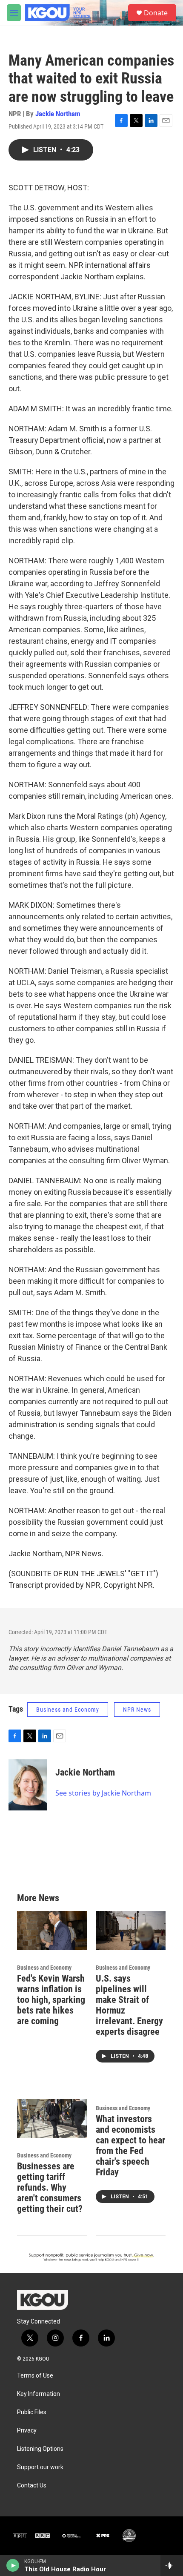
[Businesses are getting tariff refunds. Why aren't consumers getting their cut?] (52, 2119)
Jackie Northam (58, 114)
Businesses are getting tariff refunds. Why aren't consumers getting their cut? (50, 2187)
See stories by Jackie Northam (103, 1793)
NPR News (137, 1710)
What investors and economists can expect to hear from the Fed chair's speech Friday (130, 2146)
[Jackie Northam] (28, 1785)
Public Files (32, 2412)
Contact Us (32, 2486)
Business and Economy (68, 1710)
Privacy (27, 2431)
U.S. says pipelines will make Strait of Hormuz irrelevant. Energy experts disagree (129, 2005)
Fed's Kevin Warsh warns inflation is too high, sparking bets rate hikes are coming (51, 2000)
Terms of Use (35, 2376)
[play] (13, 2565)
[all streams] (172, 2565)
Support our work (40, 2467)
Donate (156, 13)
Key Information (39, 2394)
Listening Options (40, 2449)
